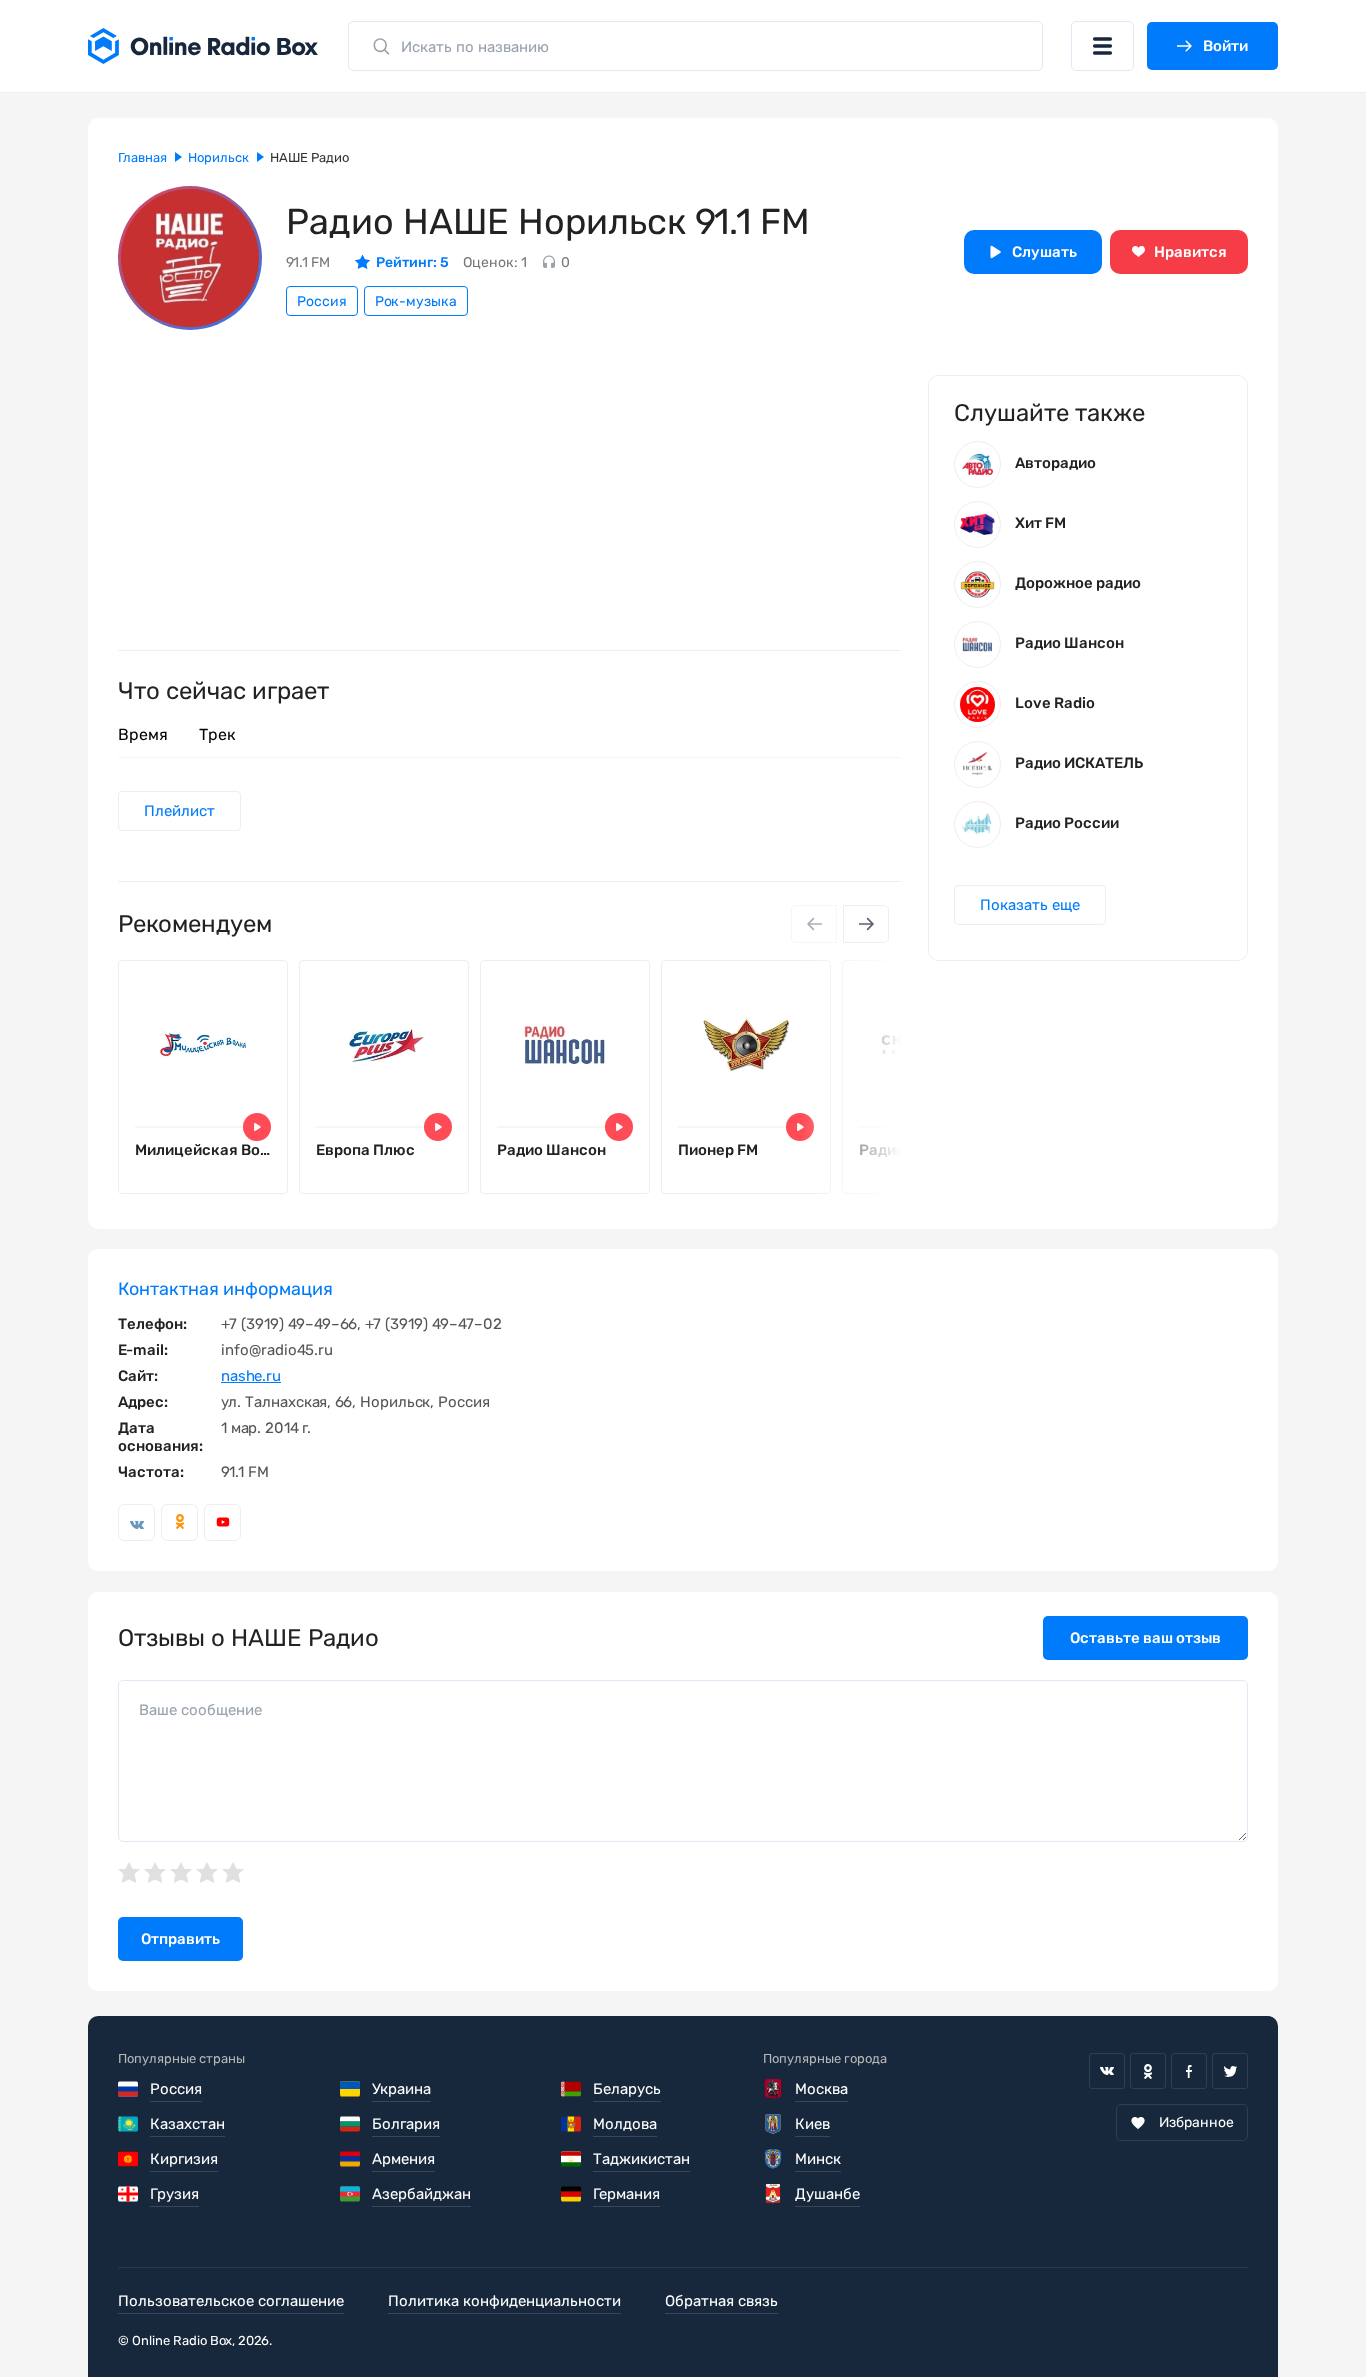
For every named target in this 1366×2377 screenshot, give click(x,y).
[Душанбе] (773, 2194)
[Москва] (773, 2089)
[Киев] (773, 2124)
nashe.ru (251, 1376)
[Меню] (1102, 46)
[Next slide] (866, 924)
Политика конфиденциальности (504, 2301)
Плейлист (179, 811)
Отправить (180, 1939)
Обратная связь (721, 2301)
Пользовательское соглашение (231, 2301)
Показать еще (1030, 905)
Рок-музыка (416, 301)
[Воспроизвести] (257, 1127)
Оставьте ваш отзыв (1145, 1638)
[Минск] (773, 2159)
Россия (322, 301)
